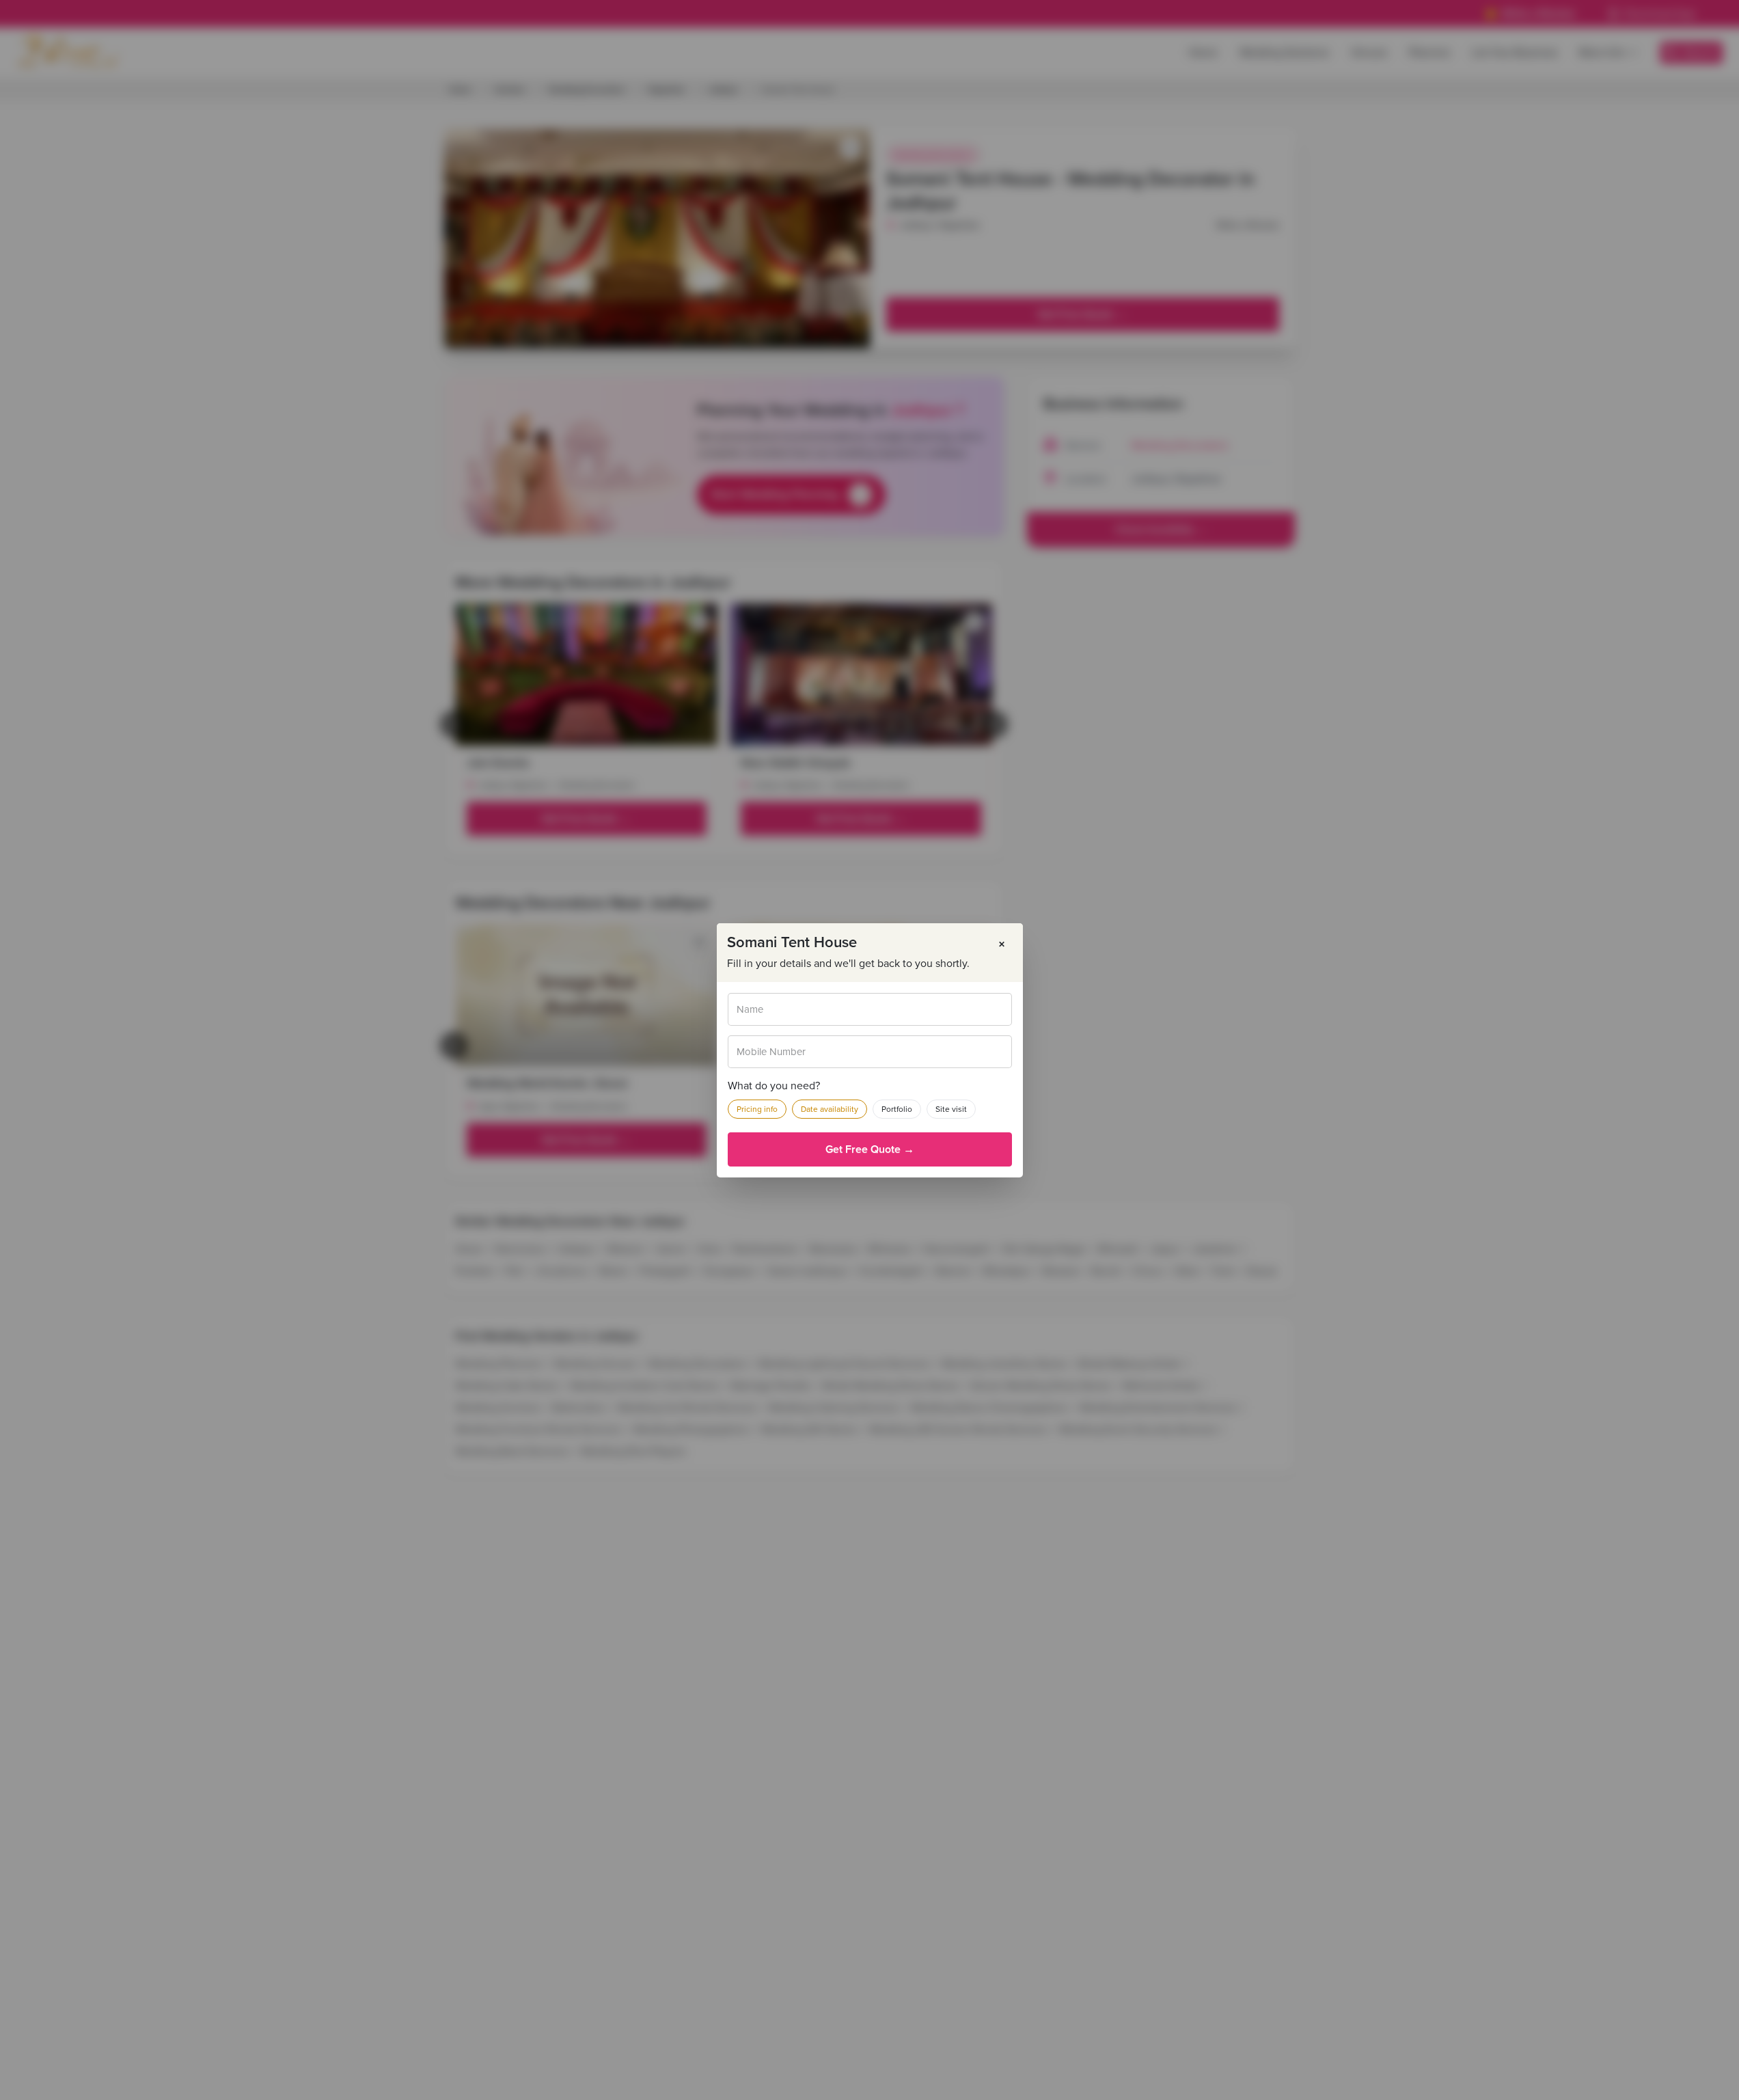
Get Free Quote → (870, 1149)
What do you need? (774, 1086)
